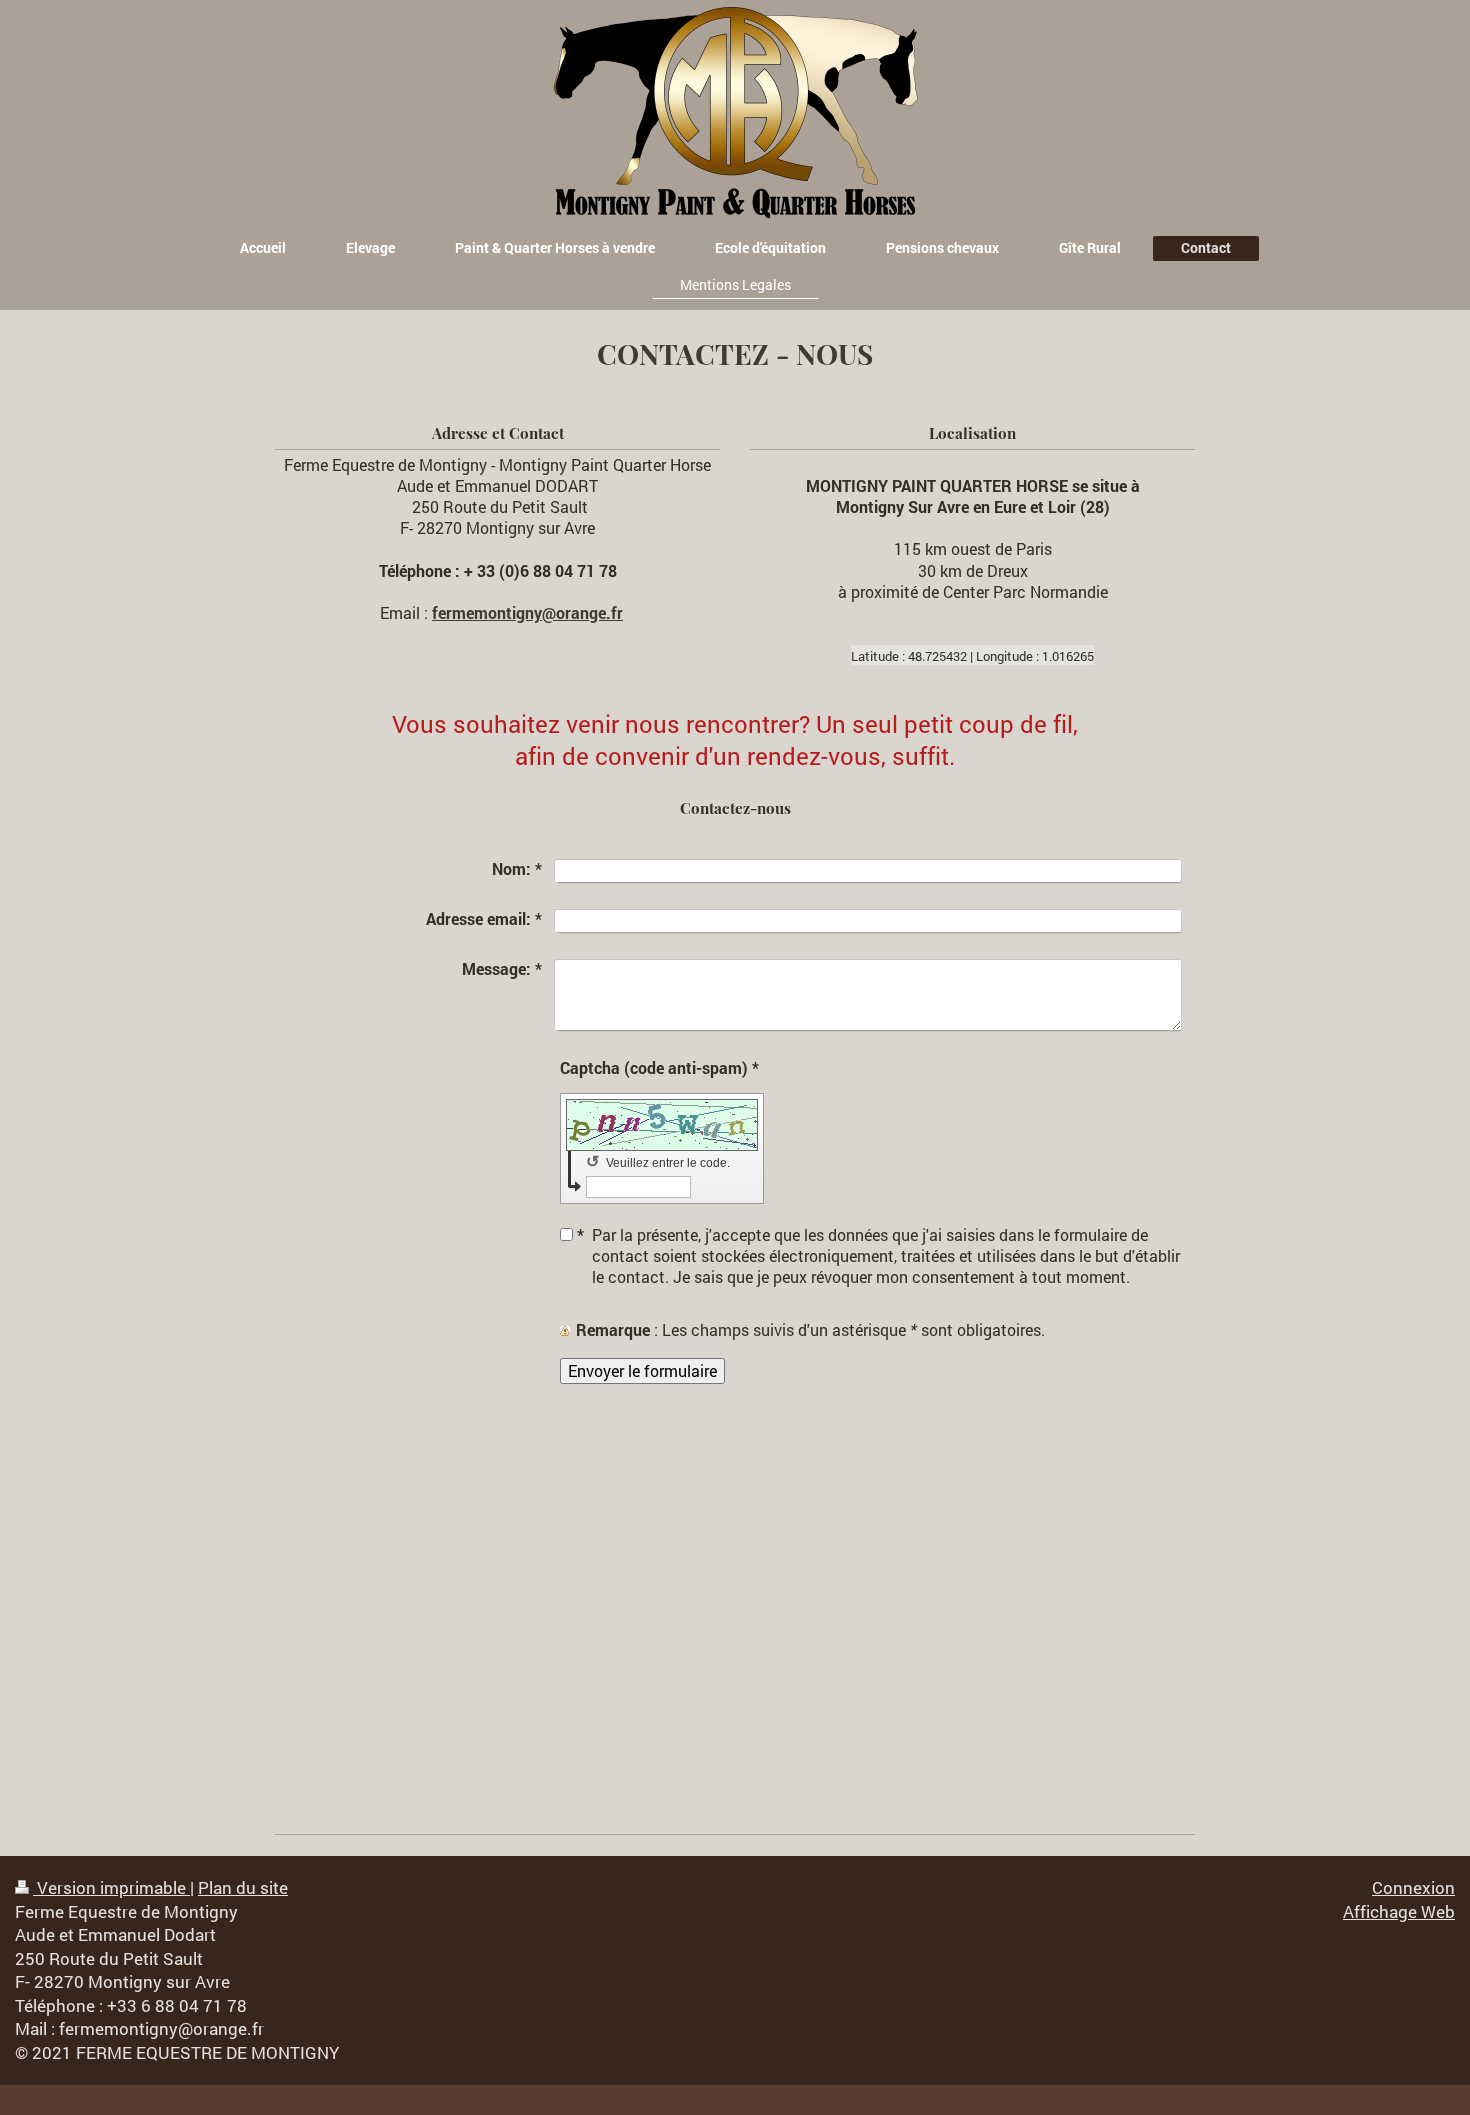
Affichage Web (1399, 1911)
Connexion (1413, 1887)
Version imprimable (111, 1887)
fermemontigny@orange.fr (527, 613)
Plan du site (243, 1887)
